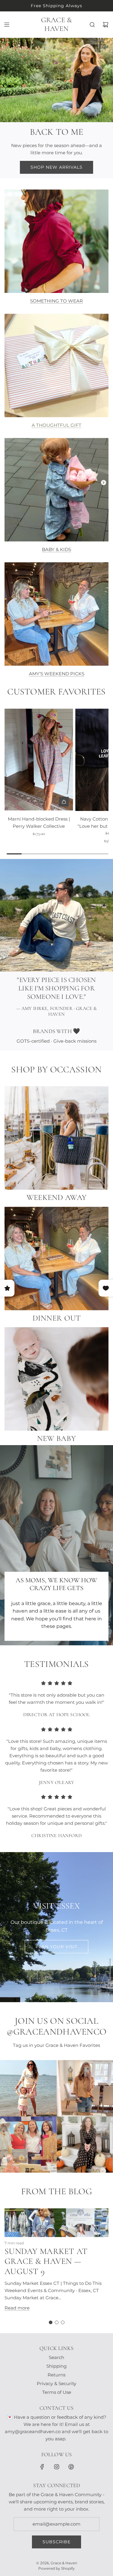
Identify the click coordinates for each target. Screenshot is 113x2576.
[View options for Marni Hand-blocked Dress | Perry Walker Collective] (64, 802)
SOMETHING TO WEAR (56, 301)
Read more (17, 2308)
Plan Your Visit (56, 1947)
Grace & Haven (57, 24)
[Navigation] (7, 25)
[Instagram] (57, 2467)
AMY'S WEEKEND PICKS (57, 674)
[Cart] (105, 25)
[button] (51, 2322)
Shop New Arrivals (56, 167)
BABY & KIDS (56, 549)
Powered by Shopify (56, 2568)
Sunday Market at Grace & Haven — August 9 (46, 2261)
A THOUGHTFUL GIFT (56, 425)
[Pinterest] (71, 2467)
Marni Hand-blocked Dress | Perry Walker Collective (39, 823)
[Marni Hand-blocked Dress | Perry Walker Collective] (39, 760)
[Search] (92, 25)
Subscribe (56, 2542)
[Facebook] (42, 2467)
